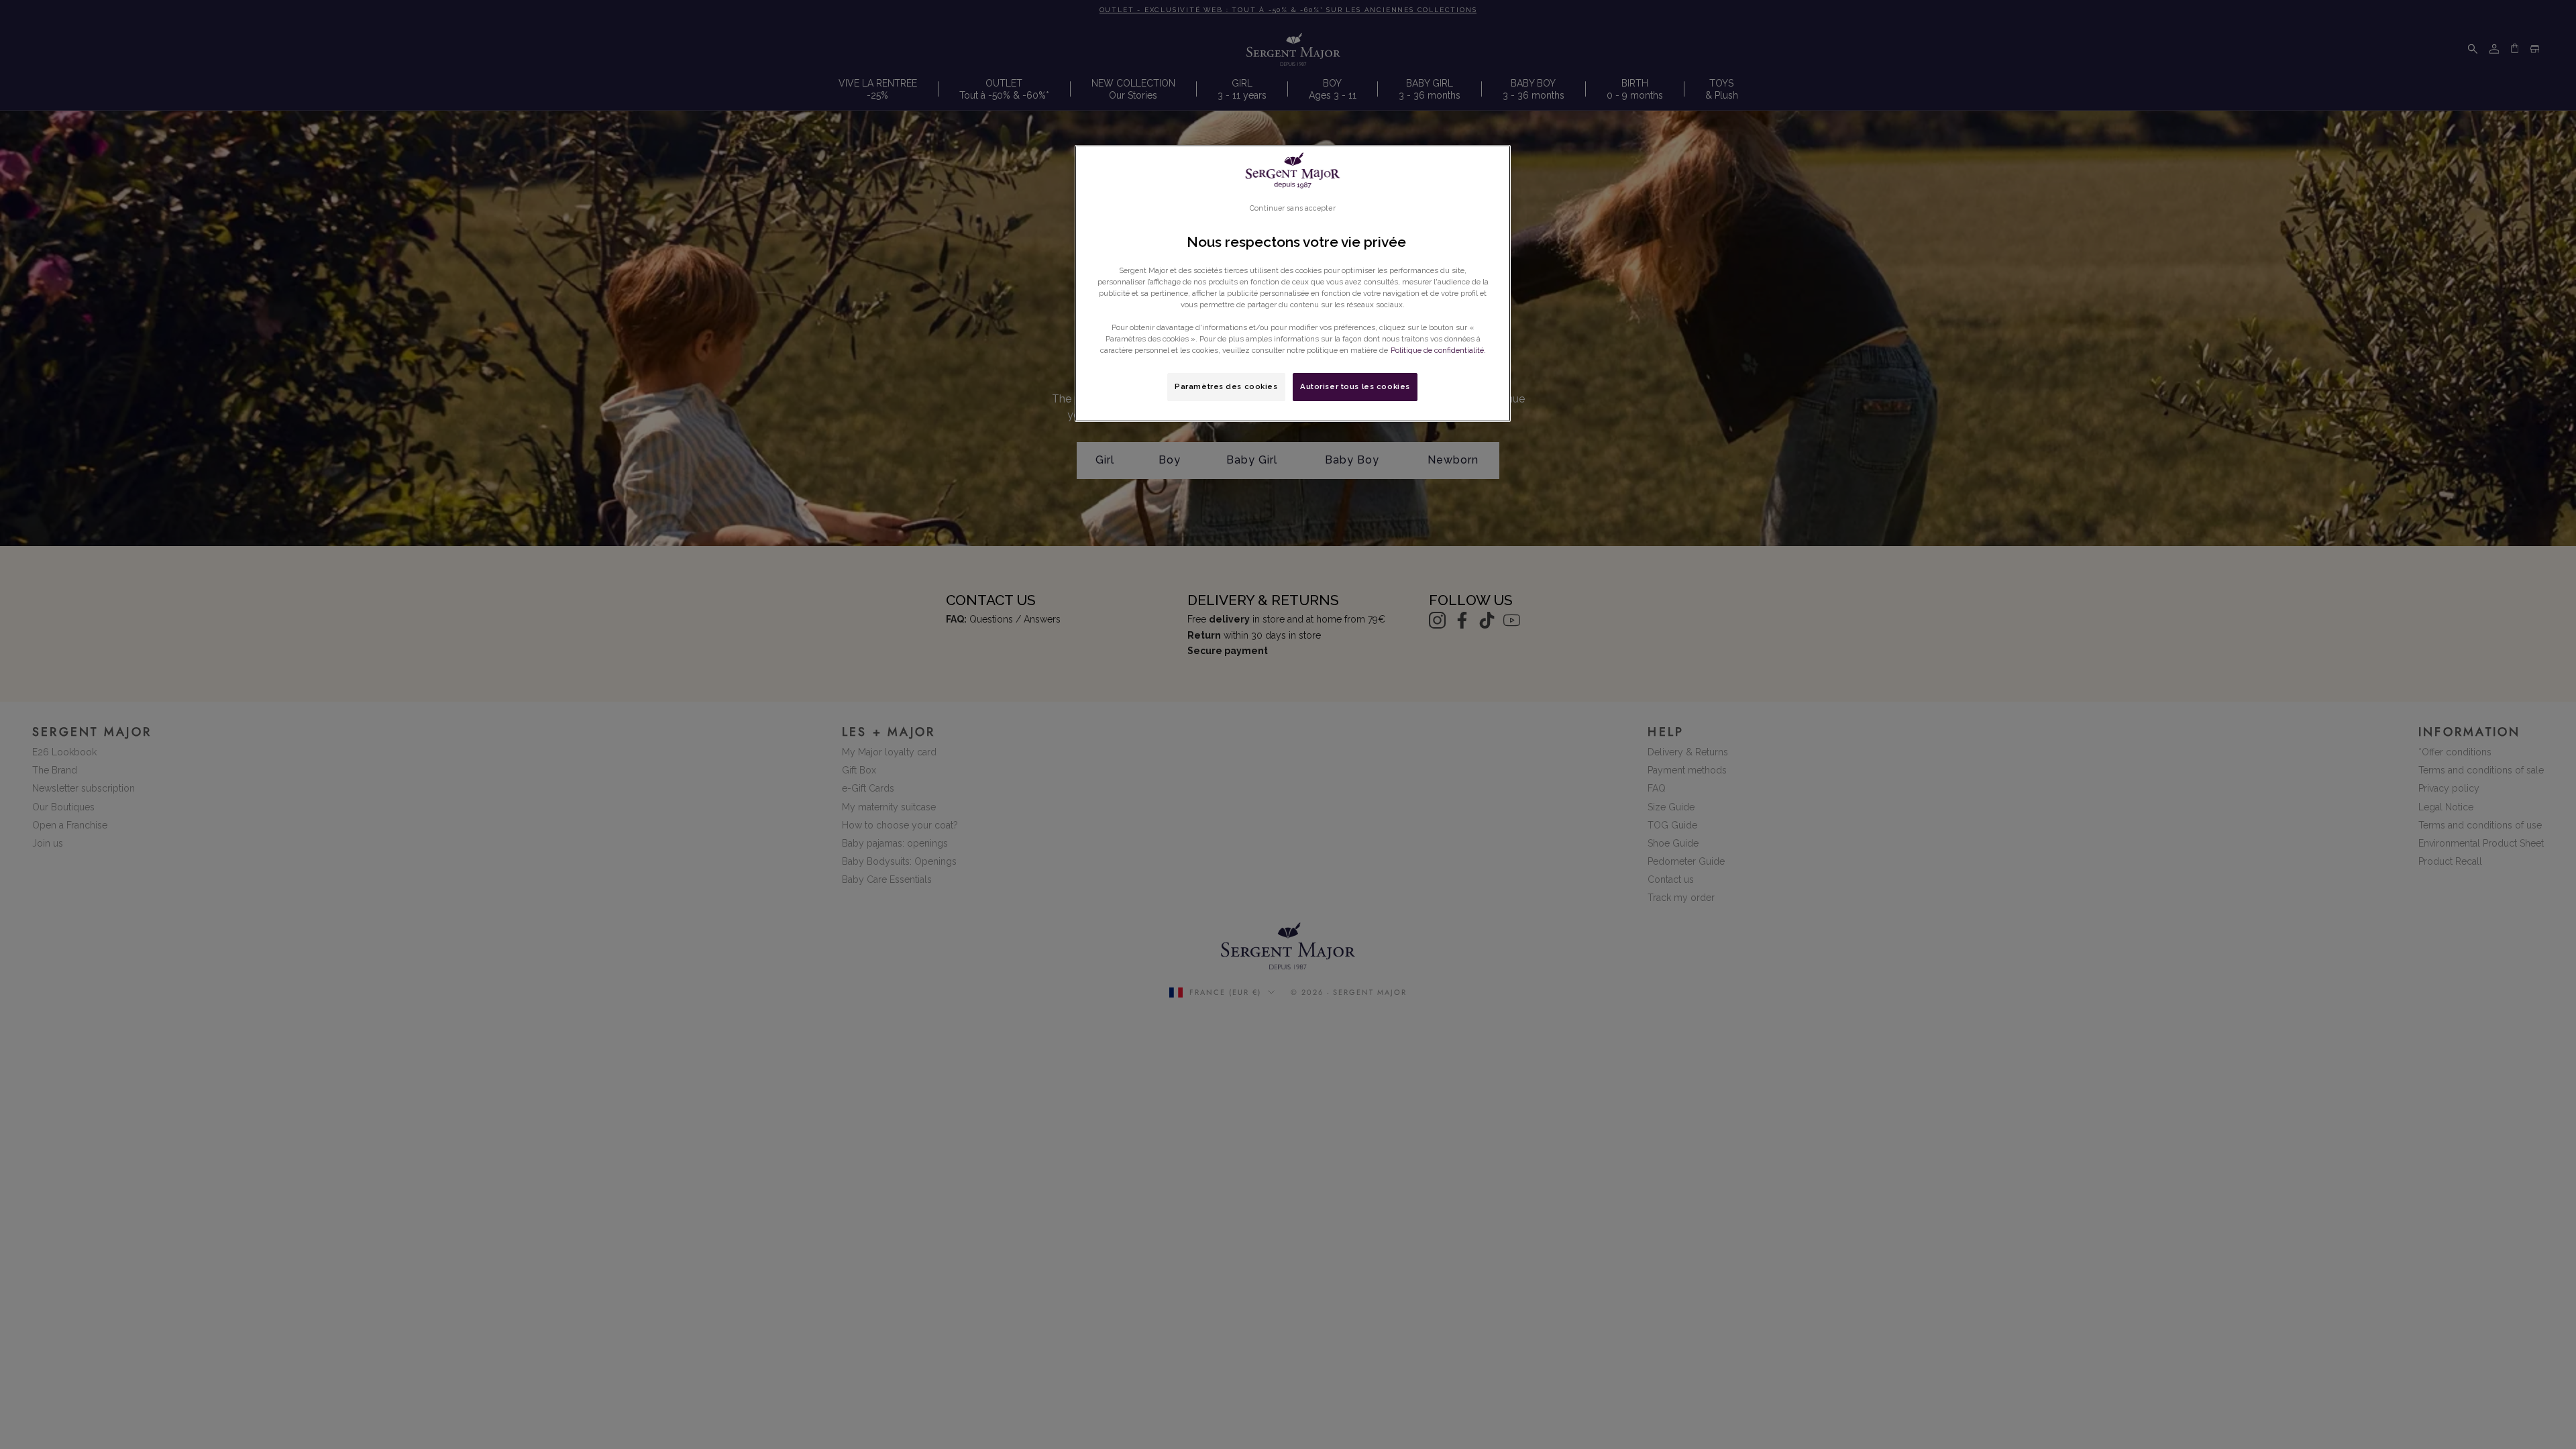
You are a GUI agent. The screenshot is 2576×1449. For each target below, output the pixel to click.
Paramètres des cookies (1226, 386)
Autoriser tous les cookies (1355, 386)
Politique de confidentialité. (1438, 350)
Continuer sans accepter (1292, 208)
